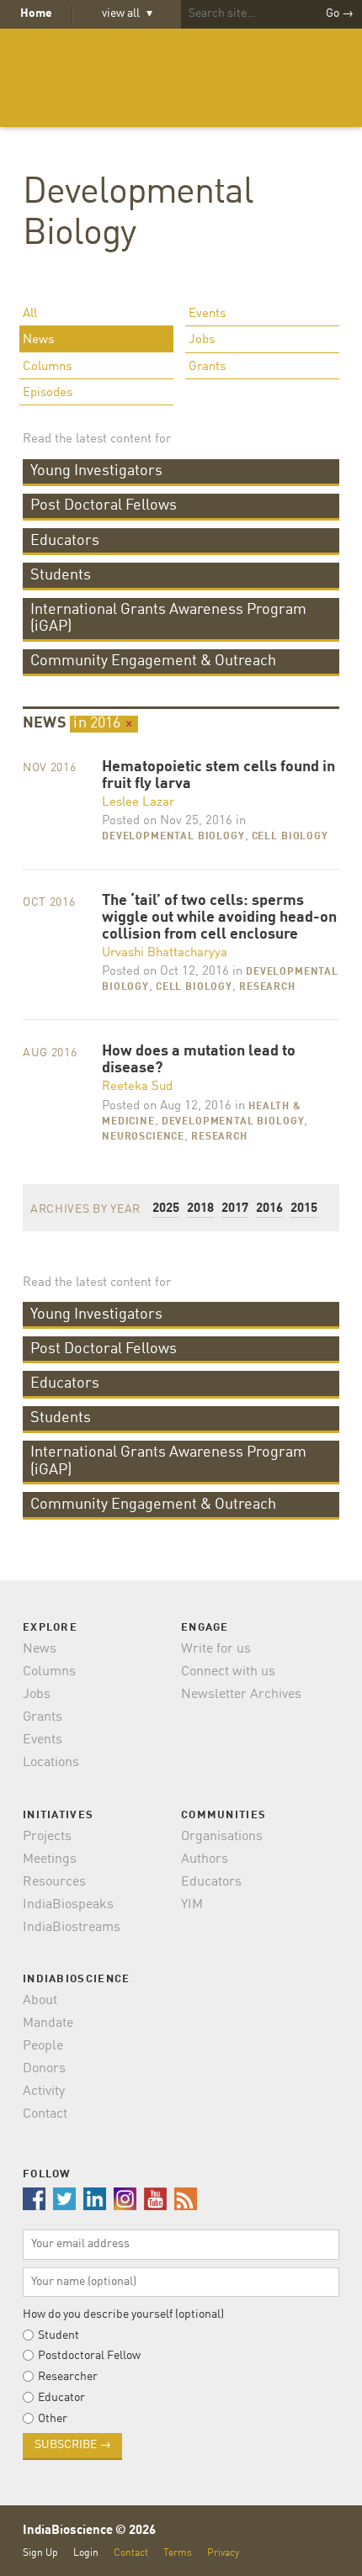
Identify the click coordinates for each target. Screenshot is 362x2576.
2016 (269, 1209)
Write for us (216, 1649)
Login (86, 2553)
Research (267, 987)
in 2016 (104, 723)
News (38, 340)
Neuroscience (143, 1137)
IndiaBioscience (181, 78)
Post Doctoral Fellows (104, 505)
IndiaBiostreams (72, 1928)
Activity (44, 2092)
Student (59, 2335)
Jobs (202, 340)
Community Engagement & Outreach (153, 661)
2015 (304, 1209)
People (43, 2046)
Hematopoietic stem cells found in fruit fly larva (218, 776)
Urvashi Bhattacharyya (165, 953)
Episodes (48, 393)
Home (36, 13)
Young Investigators (96, 471)
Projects (47, 1837)
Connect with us (228, 1672)
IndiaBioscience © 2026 (89, 2531)
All (30, 314)
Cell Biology (290, 837)
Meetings (50, 1859)
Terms (178, 2553)
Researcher (68, 2377)
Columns (47, 367)
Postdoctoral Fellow (89, 2356)
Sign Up (40, 2553)
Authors (205, 1859)
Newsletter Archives (241, 1695)
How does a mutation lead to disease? (199, 1060)
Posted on (167, 821)
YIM (192, 1905)
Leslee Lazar (138, 803)
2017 (235, 1209)
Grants (207, 367)
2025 (166, 1209)
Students (61, 575)
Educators (65, 541)
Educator (61, 2398)
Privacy (223, 2553)
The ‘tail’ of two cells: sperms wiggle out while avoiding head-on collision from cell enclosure (219, 918)
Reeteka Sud (137, 1087)
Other (53, 2419)
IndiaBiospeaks (68, 1905)
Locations (51, 1763)
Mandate (48, 2023)
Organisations (222, 1837)
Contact (45, 2114)
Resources (54, 1882)
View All (127, 13)
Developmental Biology (173, 837)
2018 (200, 1209)
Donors (44, 2069)
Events (207, 314)
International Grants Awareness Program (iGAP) (168, 618)
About (40, 2001)
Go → (340, 13)
